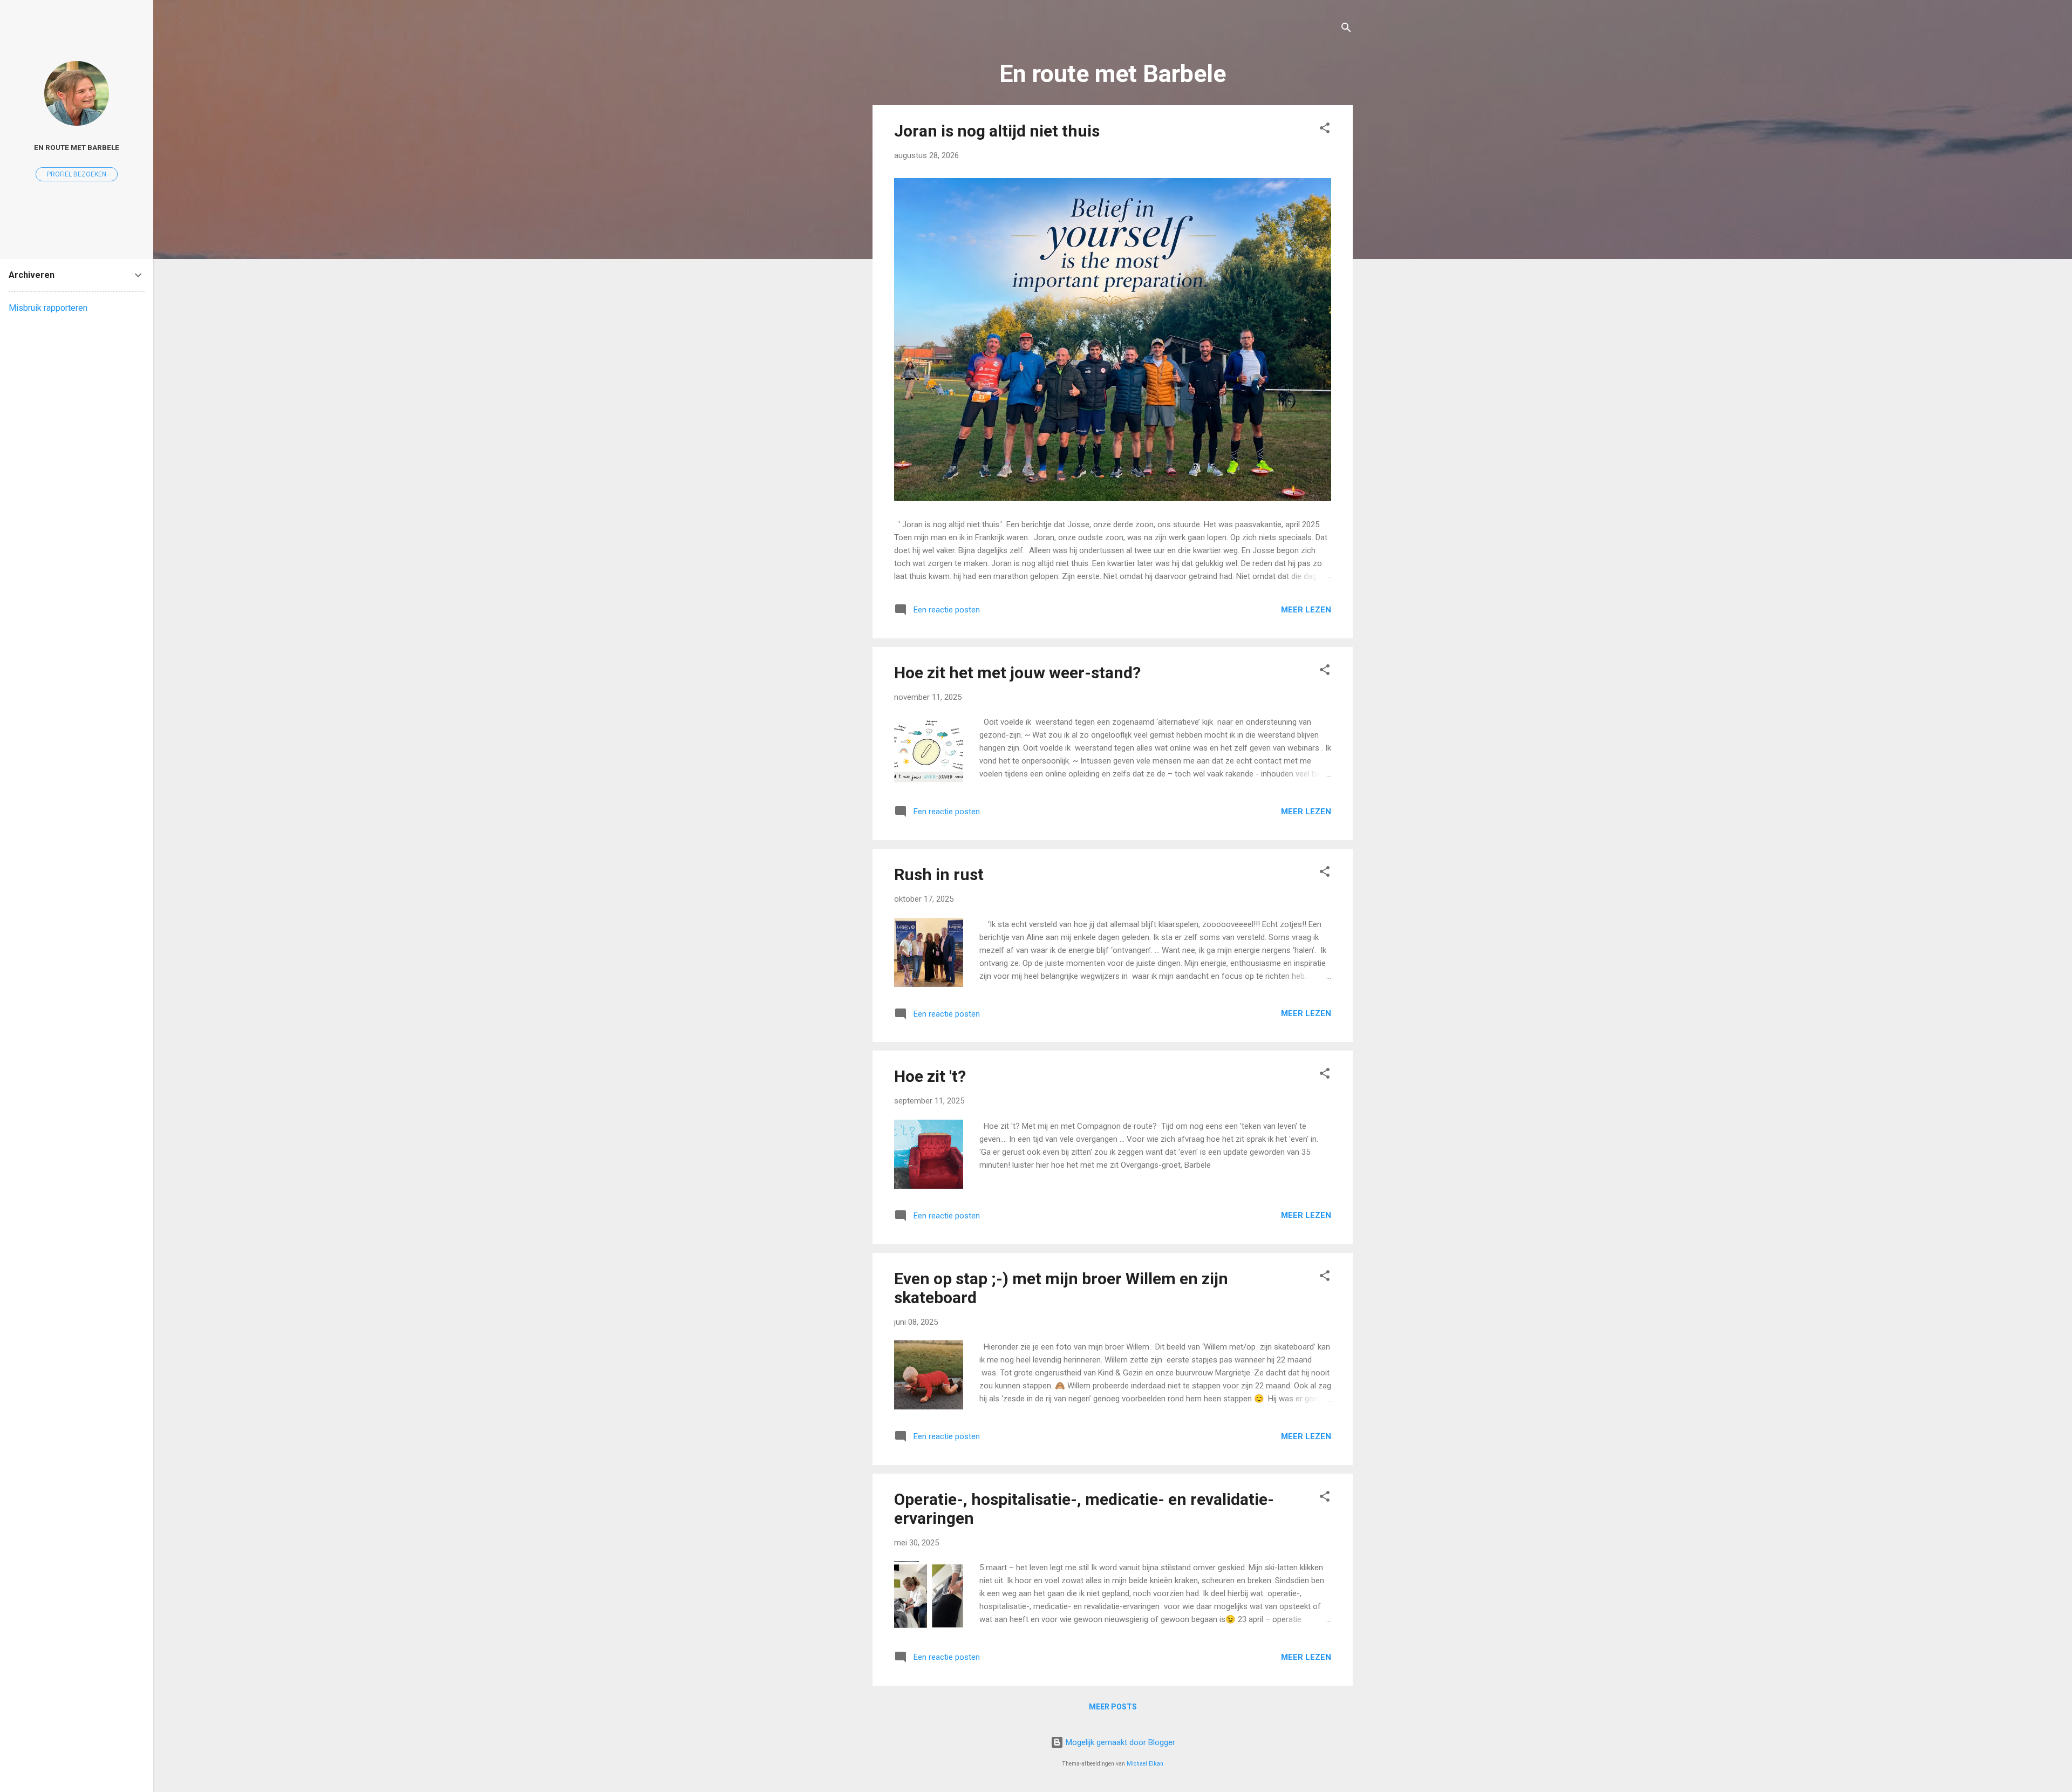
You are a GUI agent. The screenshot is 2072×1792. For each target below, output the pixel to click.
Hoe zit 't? (930, 1076)
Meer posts (1113, 1707)
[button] (1325, 130)
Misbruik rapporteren (48, 308)
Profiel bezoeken (77, 174)
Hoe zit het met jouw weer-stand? (1017, 673)
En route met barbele (77, 147)
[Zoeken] (1346, 29)
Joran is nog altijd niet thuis (997, 131)
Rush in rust (939, 874)
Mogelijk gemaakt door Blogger (1119, 1742)
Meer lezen (1306, 610)
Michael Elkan (1145, 1764)
